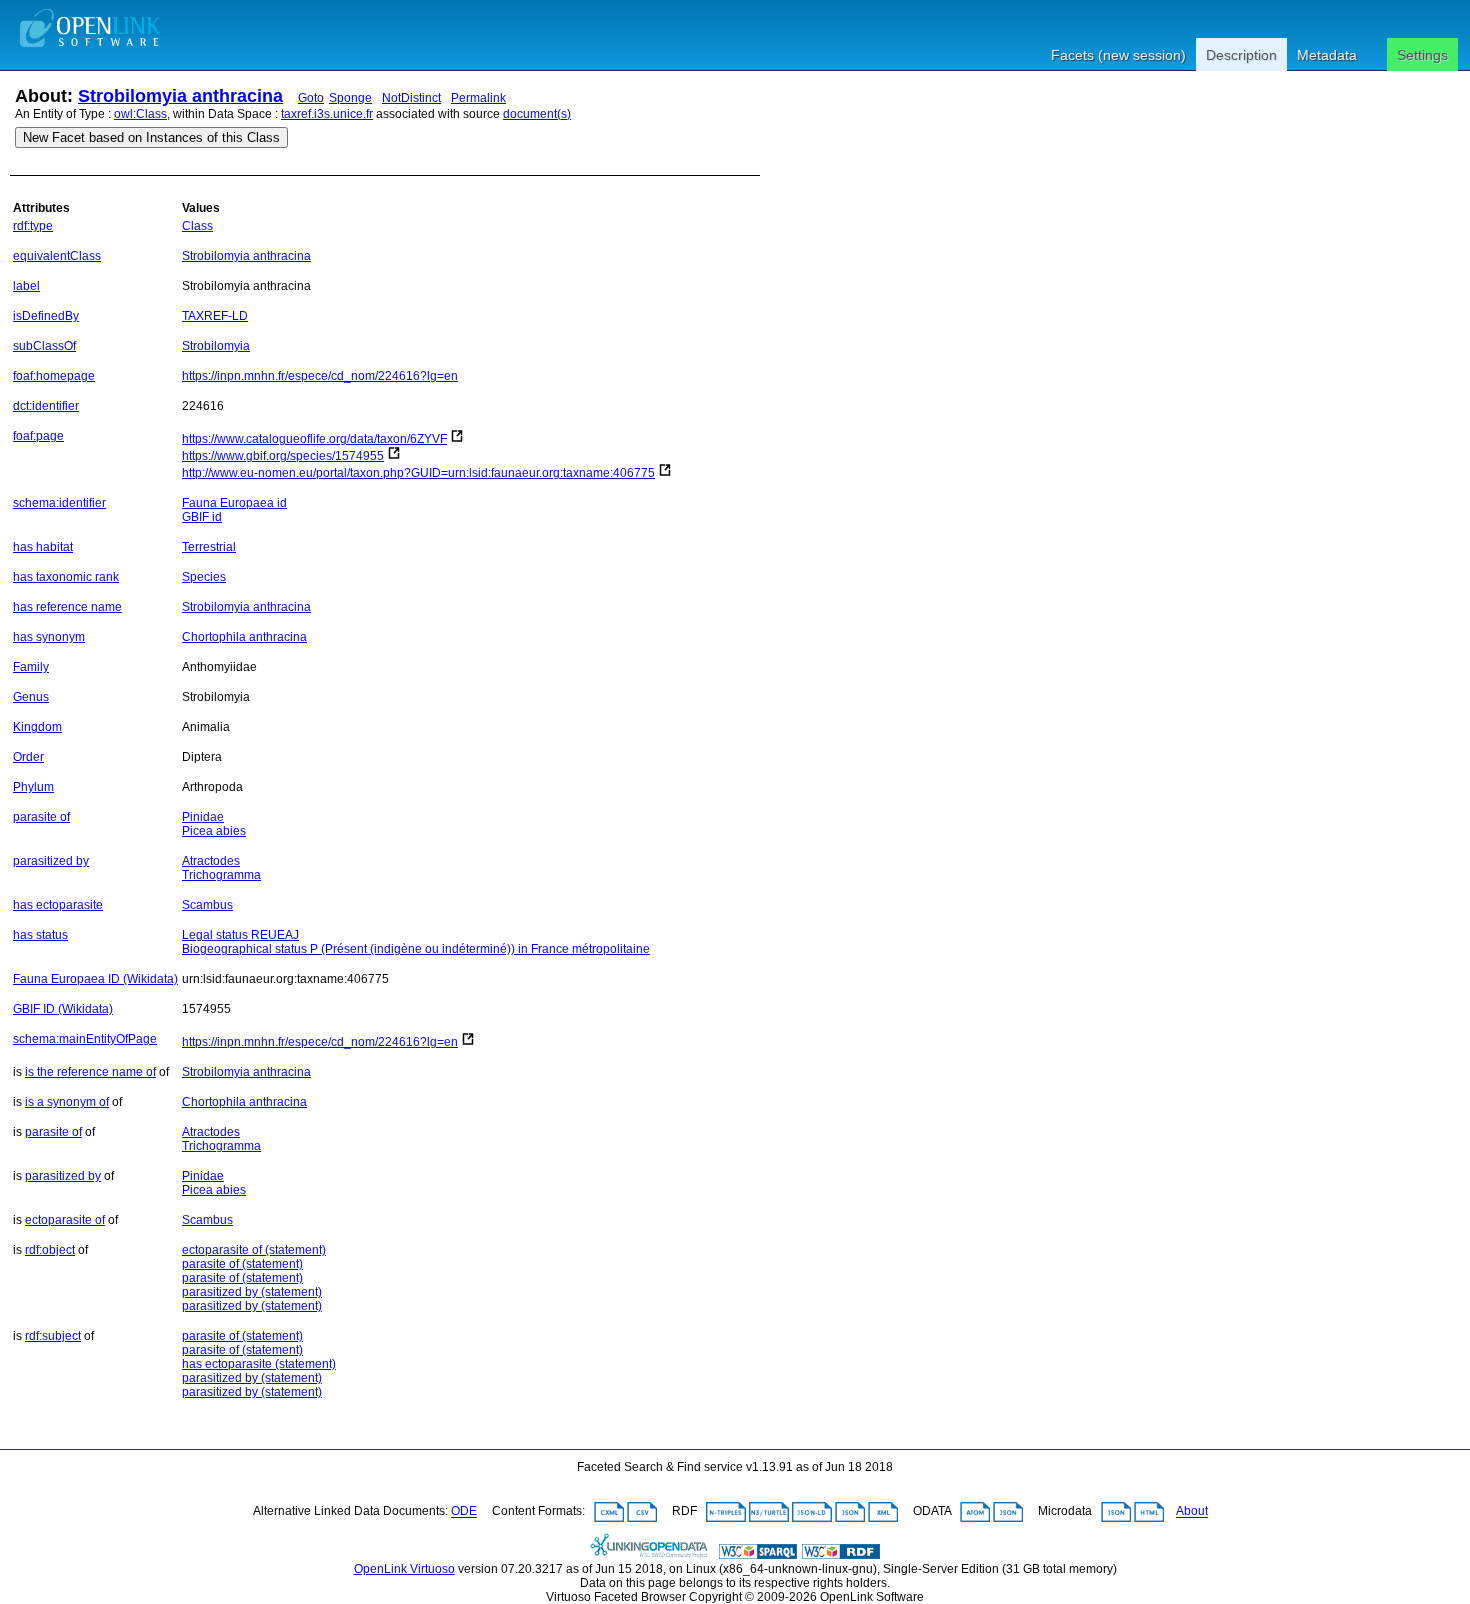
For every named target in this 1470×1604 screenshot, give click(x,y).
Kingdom (37, 727)
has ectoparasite (58, 905)
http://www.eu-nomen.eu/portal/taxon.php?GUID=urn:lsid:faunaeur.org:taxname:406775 (418, 473)
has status (40, 935)
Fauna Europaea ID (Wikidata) (95, 979)
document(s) (537, 114)
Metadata (1327, 55)
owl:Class (140, 114)
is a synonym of (67, 1102)
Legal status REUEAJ (240, 935)
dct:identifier (46, 406)
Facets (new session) (1118, 55)
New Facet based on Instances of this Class (151, 137)
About (1192, 1512)
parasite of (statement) (242, 1264)
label (26, 286)
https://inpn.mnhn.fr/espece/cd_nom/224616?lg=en (320, 376)
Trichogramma (221, 875)
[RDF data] (841, 1555)
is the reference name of (90, 1072)
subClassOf (44, 346)
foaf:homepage (54, 376)
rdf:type (33, 226)
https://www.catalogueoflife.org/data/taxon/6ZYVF (314, 439)
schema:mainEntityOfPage (85, 1039)
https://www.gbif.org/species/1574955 (283, 456)
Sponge (350, 98)
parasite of (41, 817)
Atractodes (211, 861)
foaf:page (38, 436)
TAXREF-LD (215, 316)
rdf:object (50, 1250)
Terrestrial (209, 547)
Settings (1422, 55)
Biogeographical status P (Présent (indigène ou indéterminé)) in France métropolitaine (416, 949)
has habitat (43, 547)
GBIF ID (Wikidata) (63, 1009)
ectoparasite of (65, 1220)
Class (197, 226)
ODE (464, 1512)
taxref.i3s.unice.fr (327, 114)
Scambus (207, 905)
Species (204, 577)
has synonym (49, 637)
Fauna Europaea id (234, 503)
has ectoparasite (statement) (259, 1364)
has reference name (67, 607)
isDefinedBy (46, 316)
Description (1241, 55)
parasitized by (51, 861)
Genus (31, 697)
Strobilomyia (216, 346)
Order (28, 757)
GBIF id (202, 517)
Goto (311, 98)
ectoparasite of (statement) (254, 1250)
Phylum (33, 787)
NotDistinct (411, 98)
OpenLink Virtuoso (404, 1569)
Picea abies (214, 831)
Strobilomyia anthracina (180, 96)
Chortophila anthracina (244, 637)
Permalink (478, 98)
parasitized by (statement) (252, 1292)
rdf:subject (53, 1336)
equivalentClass (57, 256)
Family (31, 667)
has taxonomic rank (66, 577)
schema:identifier (59, 503)
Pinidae (203, 817)
